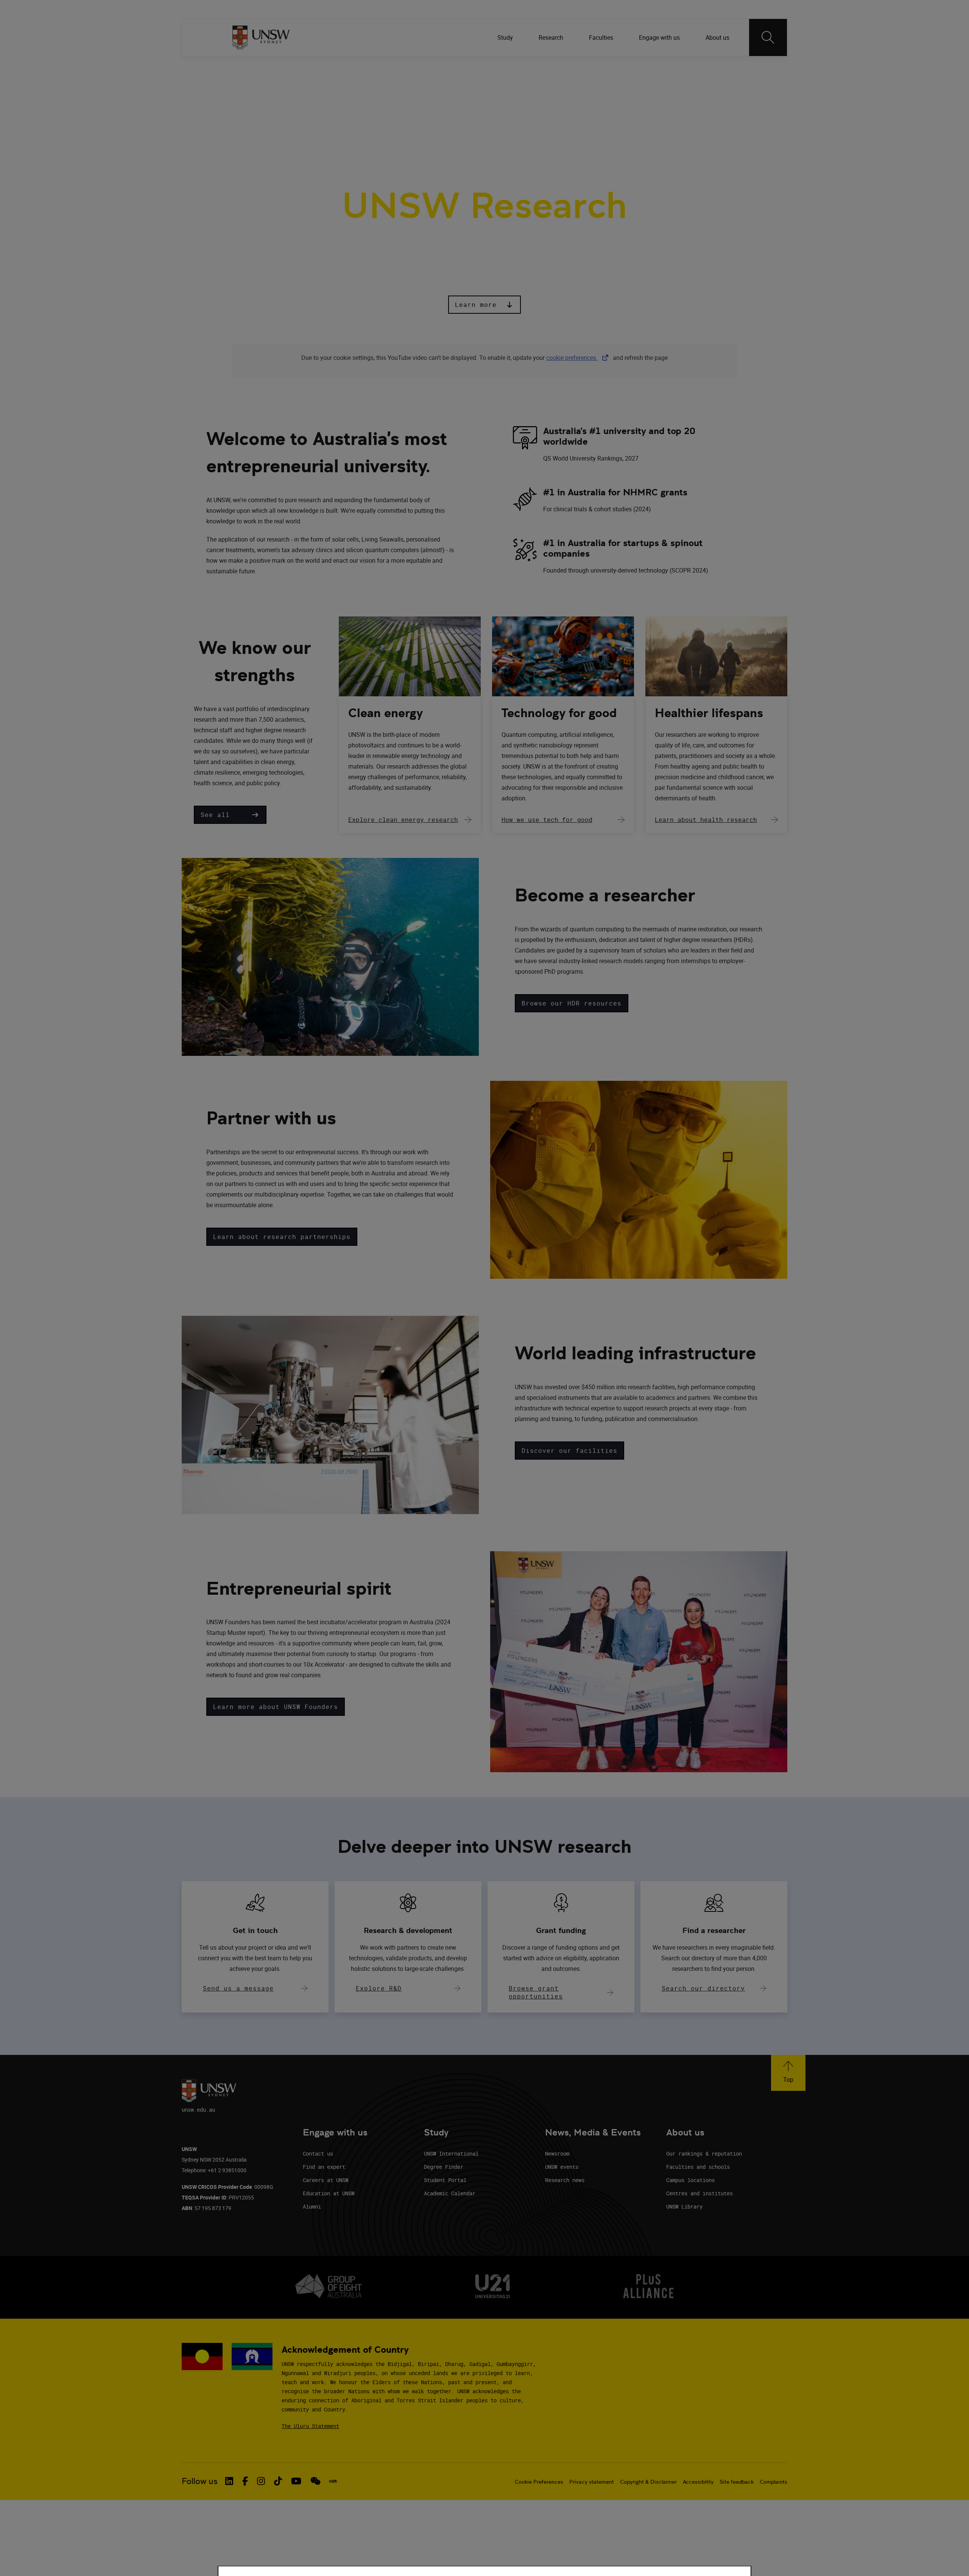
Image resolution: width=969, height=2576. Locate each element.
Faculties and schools (698, 2167)
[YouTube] (724, 68)
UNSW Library (684, 2206)
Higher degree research (541, 105)
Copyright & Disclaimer (648, 2482)
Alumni (312, 2206)
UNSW (239, 68)
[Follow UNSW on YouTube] (296, 2481)
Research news (565, 2180)
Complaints (773, 2482)
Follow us (200, 2481)
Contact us (318, 2153)
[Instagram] (685, 68)
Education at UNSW (329, 2193)
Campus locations (690, 2180)
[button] (484, 305)
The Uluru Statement (310, 2426)
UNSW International (451, 2153)
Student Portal (445, 2180)
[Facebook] (665, 68)
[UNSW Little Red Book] (333, 2481)
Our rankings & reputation (704, 2153)
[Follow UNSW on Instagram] (261, 2481)
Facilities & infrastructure (449, 105)
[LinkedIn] (645, 68)
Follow (623, 68)
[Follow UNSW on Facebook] (245, 2481)
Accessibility (698, 2482)
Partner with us (368, 105)
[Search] (768, 37)
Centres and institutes (699, 2193)
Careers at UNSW (326, 2180)
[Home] (261, 37)
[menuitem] (506, 37)
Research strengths (298, 105)
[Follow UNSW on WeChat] (315, 2481)
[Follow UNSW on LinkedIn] (229, 2481)
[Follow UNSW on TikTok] (278, 2481)
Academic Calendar (450, 2193)
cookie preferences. (572, 358)
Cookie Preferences (539, 2482)
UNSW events (562, 2167)
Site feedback (737, 2482)
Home (243, 105)
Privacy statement (592, 2482)
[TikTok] (704, 68)
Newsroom (557, 2153)
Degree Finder (444, 2167)
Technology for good (559, 713)
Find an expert (324, 2167)
